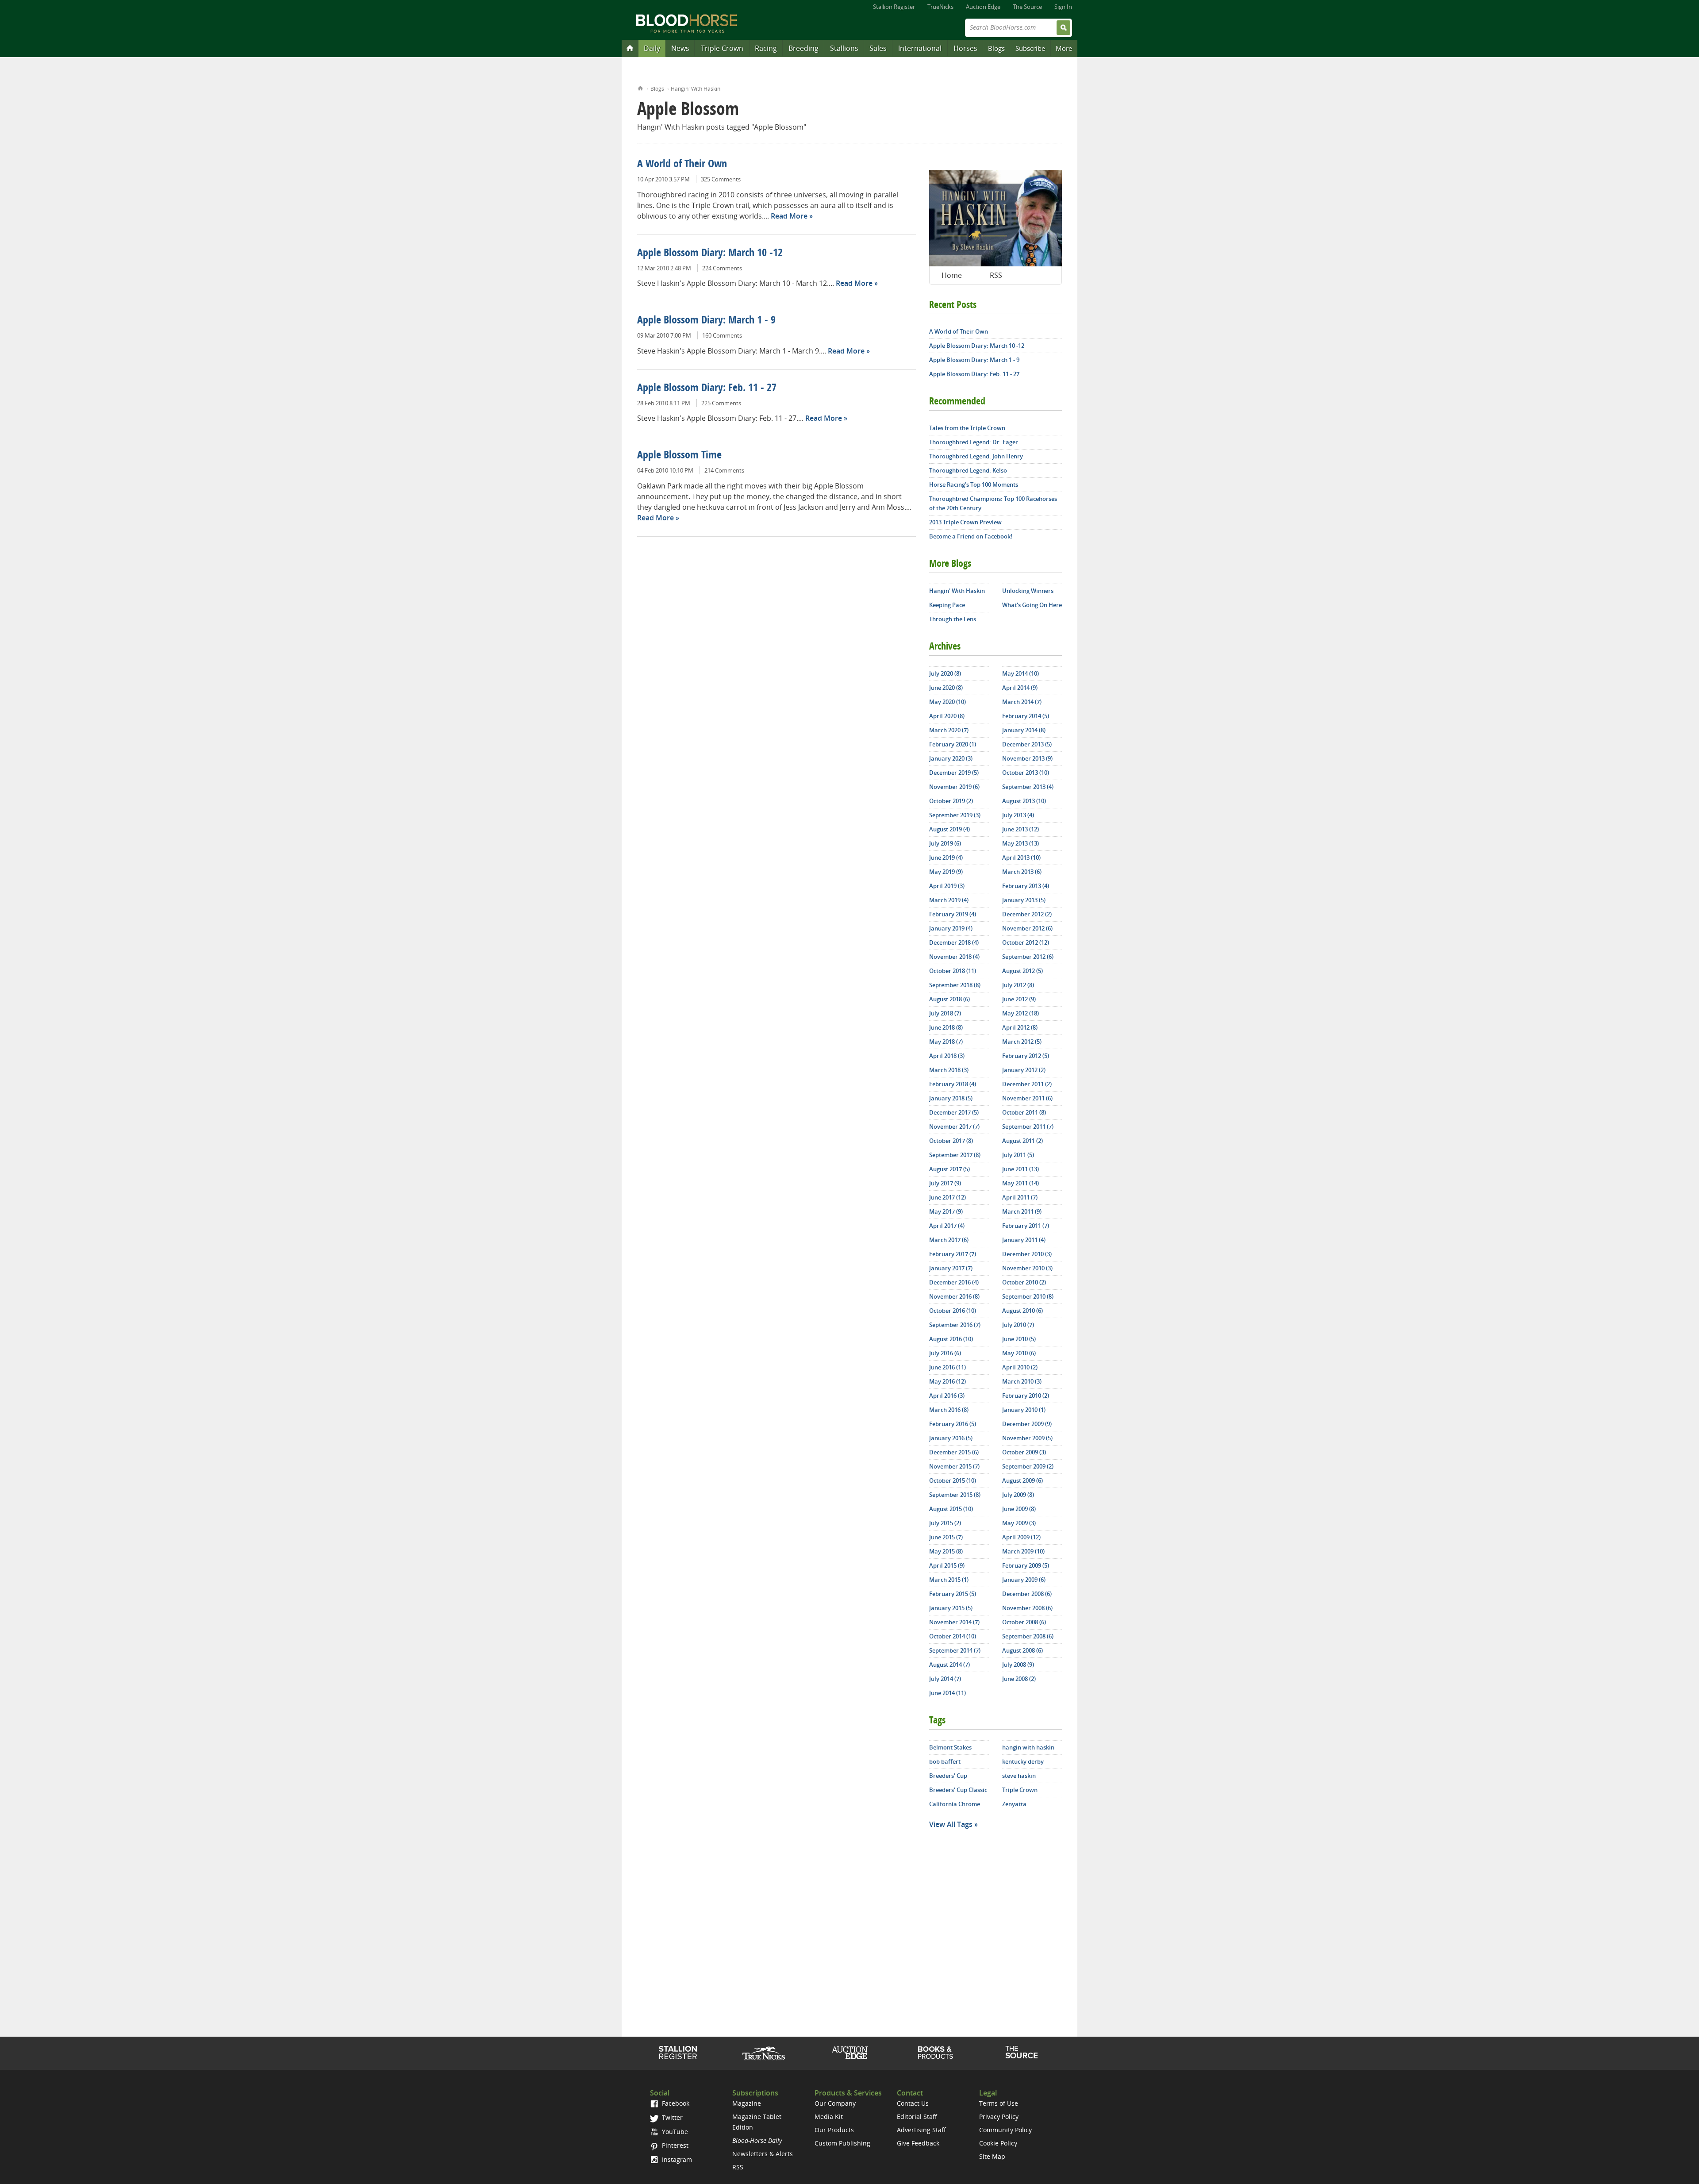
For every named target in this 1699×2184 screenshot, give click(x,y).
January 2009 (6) (1024, 1580)
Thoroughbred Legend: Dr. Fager (974, 442)
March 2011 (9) (1022, 1211)
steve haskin (1019, 1776)
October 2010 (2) (1024, 1282)
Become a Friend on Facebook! (971, 536)
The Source (1027, 7)
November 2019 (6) (954, 787)
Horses (965, 48)
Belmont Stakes (950, 1747)
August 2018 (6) (949, 999)
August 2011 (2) (1022, 1141)
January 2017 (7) (951, 1268)
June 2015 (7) (946, 1537)
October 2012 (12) (1026, 942)
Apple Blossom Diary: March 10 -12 (710, 254)
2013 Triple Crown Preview (965, 522)
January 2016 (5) (951, 1438)
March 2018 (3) (949, 1070)
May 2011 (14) (1021, 1183)
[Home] (630, 48)
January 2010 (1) (1024, 1410)
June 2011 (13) (1021, 1169)
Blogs (996, 48)
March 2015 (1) (949, 1580)
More (1064, 48)
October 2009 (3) (1024, 1452)
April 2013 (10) (1021, 857)
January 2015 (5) (951, 1608)
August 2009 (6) (1022, 1480)
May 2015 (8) (946, 1551)
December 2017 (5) (954, 1112)
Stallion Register (894, 7)
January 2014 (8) (1024, 730)
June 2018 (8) (946, 1027)
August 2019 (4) (949, 829)
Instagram (676, 2159)
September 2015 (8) (955, 1495)
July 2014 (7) (945, 1679)
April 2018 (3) (947, 1056)
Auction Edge (983, 7)
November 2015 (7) (954, 1466)
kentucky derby (1023, 1761)
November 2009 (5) (1027, 1438)
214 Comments (724, 470)
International (920, 48)
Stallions (844, 48)
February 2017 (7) (953, 1254)
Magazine (747, 2103)
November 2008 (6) (1027, 1608)
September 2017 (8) (955, 1155)
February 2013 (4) (1026, 886)
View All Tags (951, 1824)
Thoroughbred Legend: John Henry (976, 456)
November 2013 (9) (1027, 758)
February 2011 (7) (1026, 1226)
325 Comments (721, 179)
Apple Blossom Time (679, 456)
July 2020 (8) (945, 673)
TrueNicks (940, 7)
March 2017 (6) (949, 1240)
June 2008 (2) (1019, 1679)
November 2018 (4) (954, 957)
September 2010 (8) (1028, 1296)
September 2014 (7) (955, 1650)
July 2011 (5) (1018, 1155)
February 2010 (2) (1026, 1396)
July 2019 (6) (945, 843)
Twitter (671, 2117)
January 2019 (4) (951, 928)
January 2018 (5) (951, 1098)
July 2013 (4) (1018, 815)
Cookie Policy (998, 2143)
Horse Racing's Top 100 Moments (974, 484)
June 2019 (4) (946, 857)
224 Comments (722, 268)
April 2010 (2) (1020, 1367)
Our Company (835, 2103)
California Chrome (955, 1804)
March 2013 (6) (1022, 872)
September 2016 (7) (955, 1325)
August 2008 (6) (1022, 1650)
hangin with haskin (1028, 1747)
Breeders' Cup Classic (958, 1790)
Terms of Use (999, 2103)
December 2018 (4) (954, 942)
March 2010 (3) (1022, 1381)
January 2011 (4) (1024, 1240)
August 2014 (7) (949, 1665)
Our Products (834, 2130)
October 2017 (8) (951, 1141)
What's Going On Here (1032, 605)
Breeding (803, 48)
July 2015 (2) (945, 1523)
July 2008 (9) (1018, 1665)
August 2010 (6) (1022, 1311)
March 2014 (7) (1022, 702)
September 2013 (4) (1028, 787)
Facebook (675, 2103)
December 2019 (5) (954, 773)
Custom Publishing (842, 2143)
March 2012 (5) (1022, 1042)
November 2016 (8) (954, 1296)
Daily (652, 48)
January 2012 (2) (1024, 1070)
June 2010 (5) (1019, 1339)
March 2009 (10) (1023, 1551)
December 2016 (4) (954, 1282)
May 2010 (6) (1019, 1353)
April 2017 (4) (947, 1226)
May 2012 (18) (1021, 1013)
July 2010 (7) (1018, 1325)
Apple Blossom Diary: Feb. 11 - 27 (707, 388)
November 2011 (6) (1027, 1098)
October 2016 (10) (953, 1311)
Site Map (992, 2156)
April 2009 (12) (1021, 1537)
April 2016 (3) (947, 1396)
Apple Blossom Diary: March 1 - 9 (706, 321)
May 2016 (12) (948, 1381)
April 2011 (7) (1020, 1197)
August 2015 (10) (951, 1509)
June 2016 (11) (948, 1367)
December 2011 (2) (1027, 1084)
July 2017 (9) (945, 1183)
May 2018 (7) (946, 1042)
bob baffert (945, 1761)
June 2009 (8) (1019, 1509)
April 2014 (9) (1020, 688)
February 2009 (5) (1026, 1565)
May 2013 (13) (1021, 843)
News (680, 48)
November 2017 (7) (954, 1127)
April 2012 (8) (1020, 1027)
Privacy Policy (999, 2117)
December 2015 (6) (954, 1452)
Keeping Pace (947, 605)
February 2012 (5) (1026, 1056)
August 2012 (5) (1022, 971)
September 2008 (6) (1028, 1636)
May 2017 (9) (946, 1211)
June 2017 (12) (948, 1197)
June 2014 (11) (948, 1693)
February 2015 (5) (953, 1594)
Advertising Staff (921, 2130)
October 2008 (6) (1024, 1622)
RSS (996, 275)
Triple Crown (722, 48)
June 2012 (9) (1019, 999)
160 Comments (722, 335)
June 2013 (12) (1021, 829)
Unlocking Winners (1028, 591)
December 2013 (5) (1027, 744)
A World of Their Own (682, 165)
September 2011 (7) (1028, 1127)
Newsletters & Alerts (763, 2154)
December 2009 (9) (1027, 1424)
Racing (766, 48)
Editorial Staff (917, 2117)
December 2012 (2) (1027, 914)
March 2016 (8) (949, 1410)
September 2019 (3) (955, 815)
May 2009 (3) (1019, 1523)
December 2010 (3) (1027, 1254)
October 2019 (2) (951, 801)
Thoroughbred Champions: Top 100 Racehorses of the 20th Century (993, 503)
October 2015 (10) (953, 1480)
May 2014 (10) (1021, 673)
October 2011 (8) (1024, 1112)
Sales (878, 48)
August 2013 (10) (1024, 801)
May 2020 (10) (948, 702)
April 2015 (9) (947, 1565)
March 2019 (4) (949, 900)
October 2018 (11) (953, 971)
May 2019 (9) (946, 872)
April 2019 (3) (947, 886)
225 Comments (721, 403)
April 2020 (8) (947, 716)
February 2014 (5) (1026, 716)
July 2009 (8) (1018, 1495)
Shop (936, 2053)
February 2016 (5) (953, 1424)
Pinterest (674, 2145)
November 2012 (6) (1027, 928)
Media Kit (829, 2117)
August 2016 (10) (951, 1339)
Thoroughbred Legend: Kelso (968, 470)
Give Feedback (918, 2143)
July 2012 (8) (1018, 985)
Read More (789, 216)
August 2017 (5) (949, 1169)
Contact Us (913, 2103)
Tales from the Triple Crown (967, 428)
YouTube (674, 2132)
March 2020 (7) (949, 730)
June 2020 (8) (946, 688)
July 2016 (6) (945, 1353)
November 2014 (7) (954, 1622)
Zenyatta (1014, 1804)
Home (640, 87)
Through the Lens (953, 619)
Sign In (1063, 7)
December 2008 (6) (1027, 1594)
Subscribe (1030, 48)
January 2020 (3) (951, 758)
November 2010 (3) (1027, 1268)
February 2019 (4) (953, 914)
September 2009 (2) (1028, 1466)
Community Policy (1005, 2130)
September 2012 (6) (1028, 957)
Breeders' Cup (948, 1776)
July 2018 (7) (945, 1013)
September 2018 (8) (955, 985)
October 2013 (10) (1026, 773)
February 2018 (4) (953, 1084)
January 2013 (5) (1024, 900)
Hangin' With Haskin (696, 89)
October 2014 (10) (953, 1636)
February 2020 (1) (953, 744)
